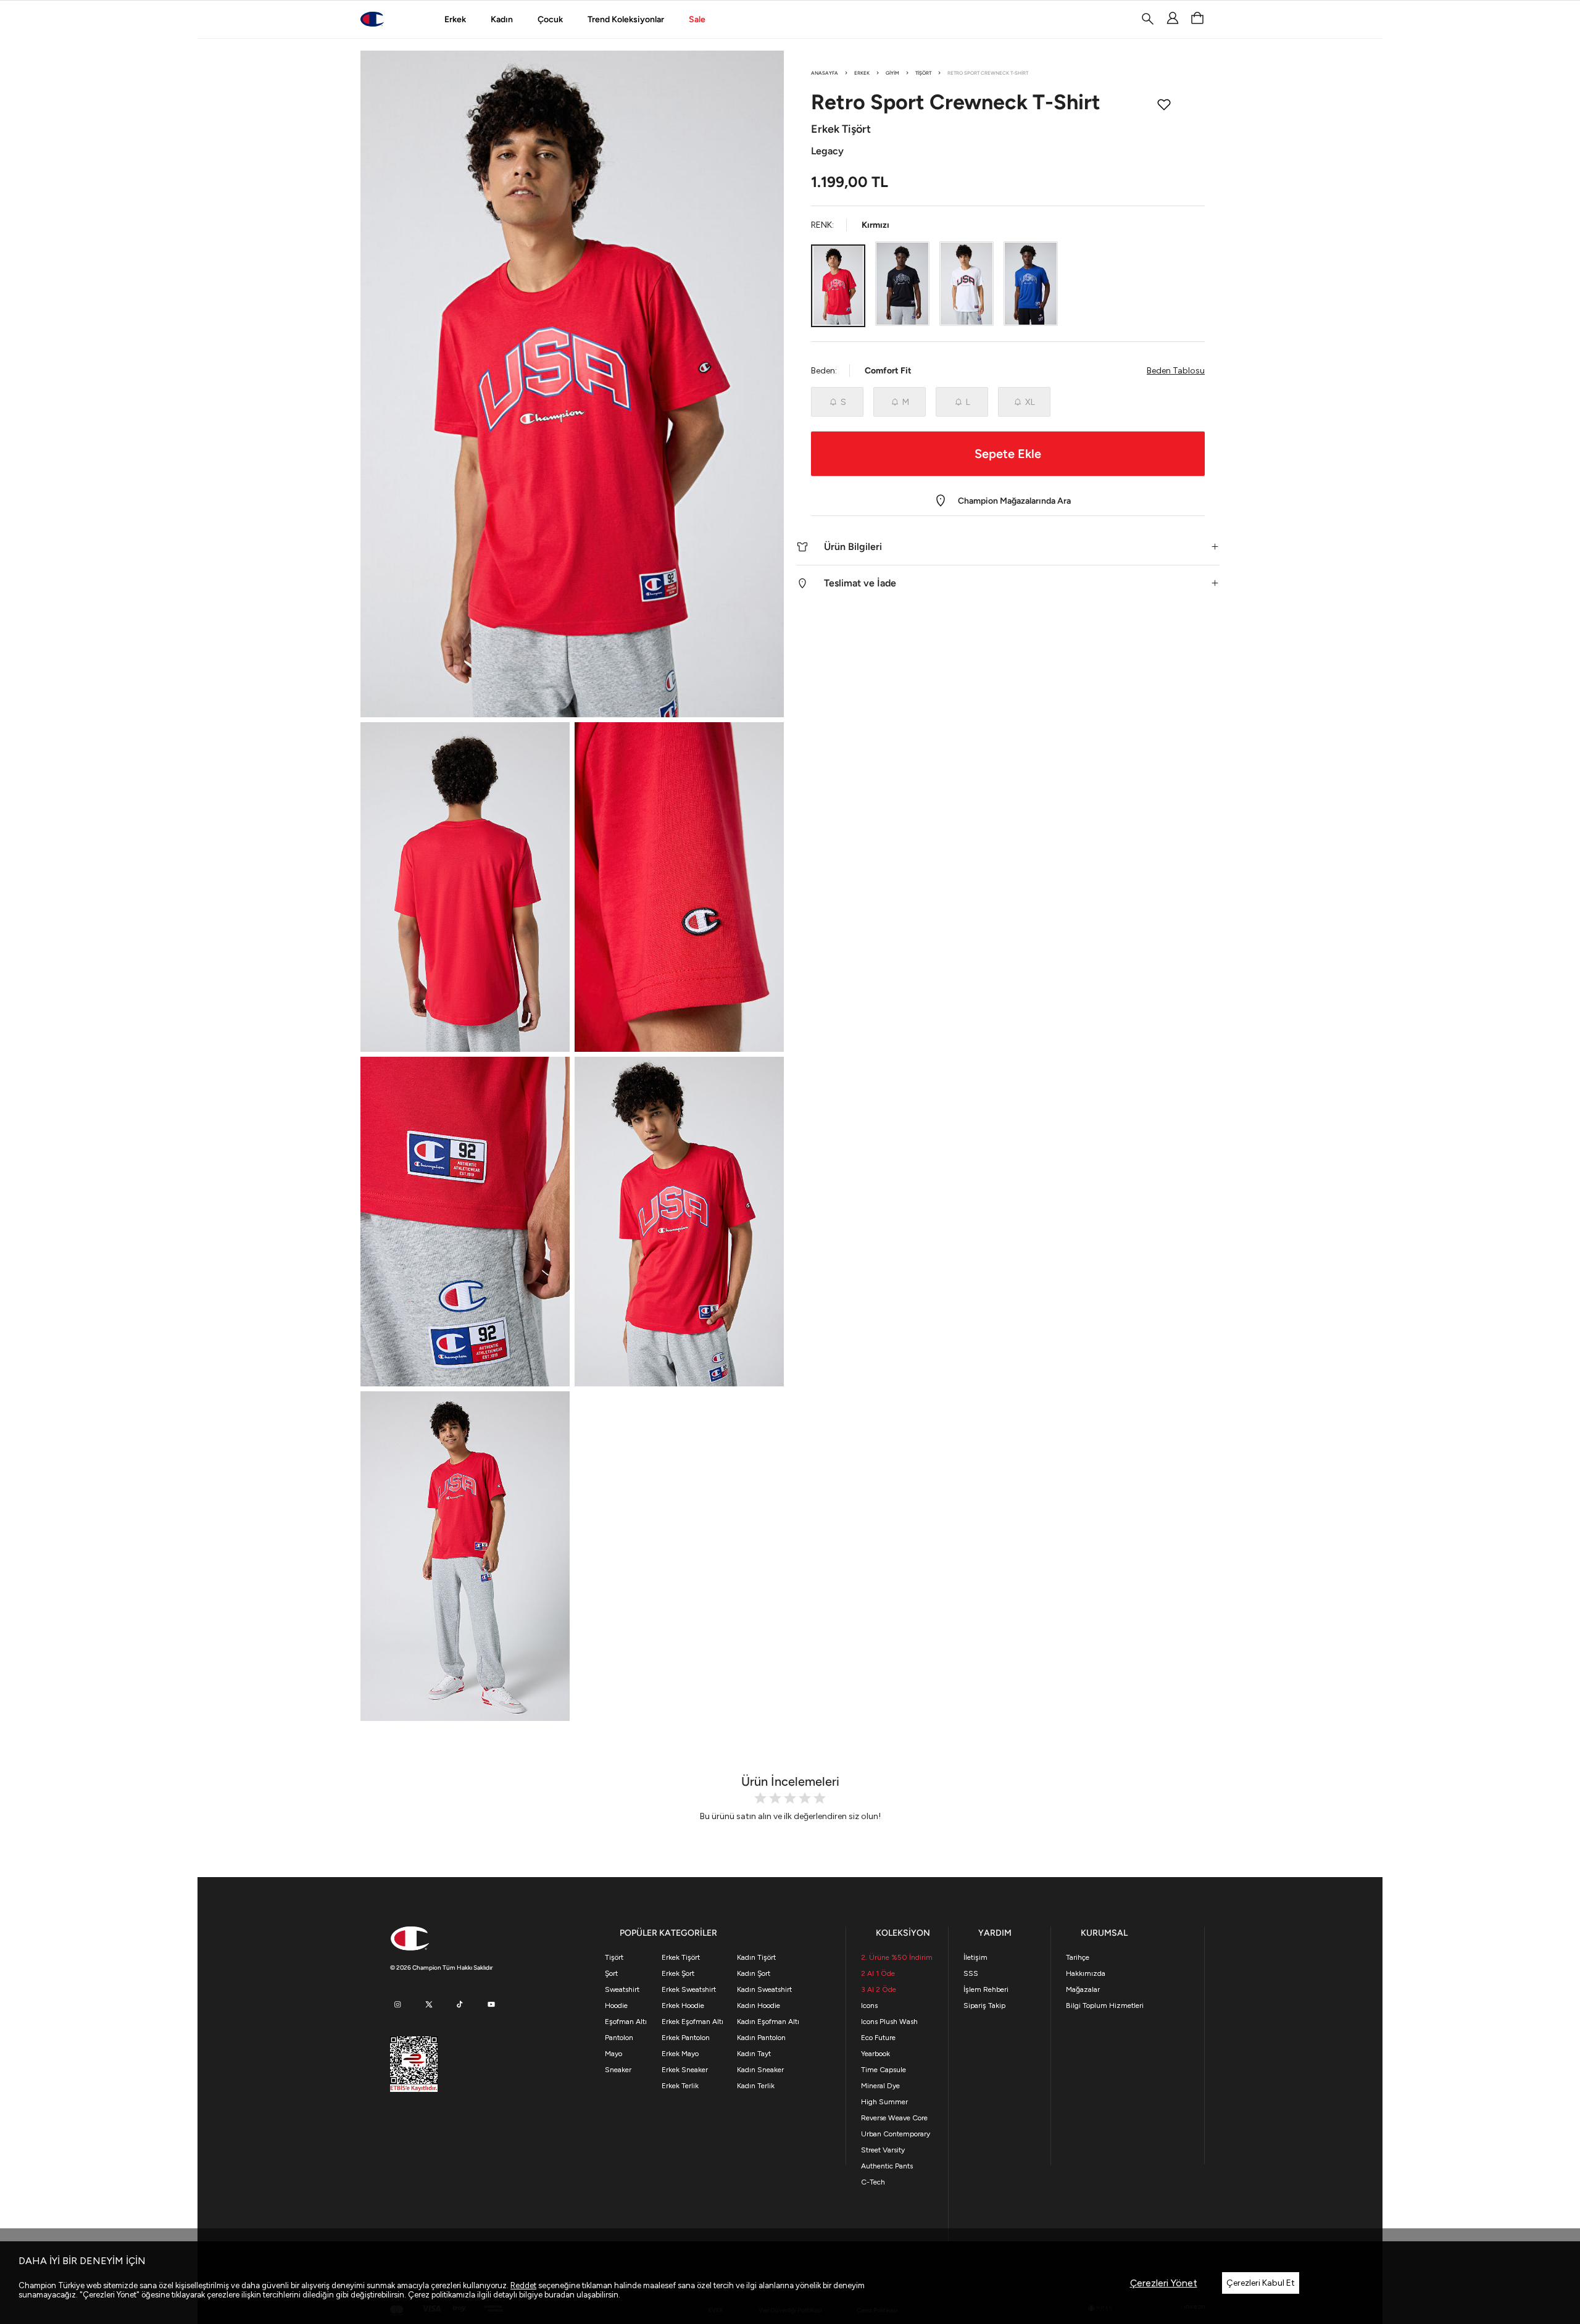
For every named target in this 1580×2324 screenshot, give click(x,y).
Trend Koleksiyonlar (626, 19)
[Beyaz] (967, 284)
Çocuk (550, 19)
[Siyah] (902, 284)
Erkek (455, 19)
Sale (697, 19)
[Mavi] (1031, 284)
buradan (559, 2295)
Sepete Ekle (1008, 453)
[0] (1197, 19)
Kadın (502, 19)
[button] (1008, 547)
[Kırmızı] (838, 285)
